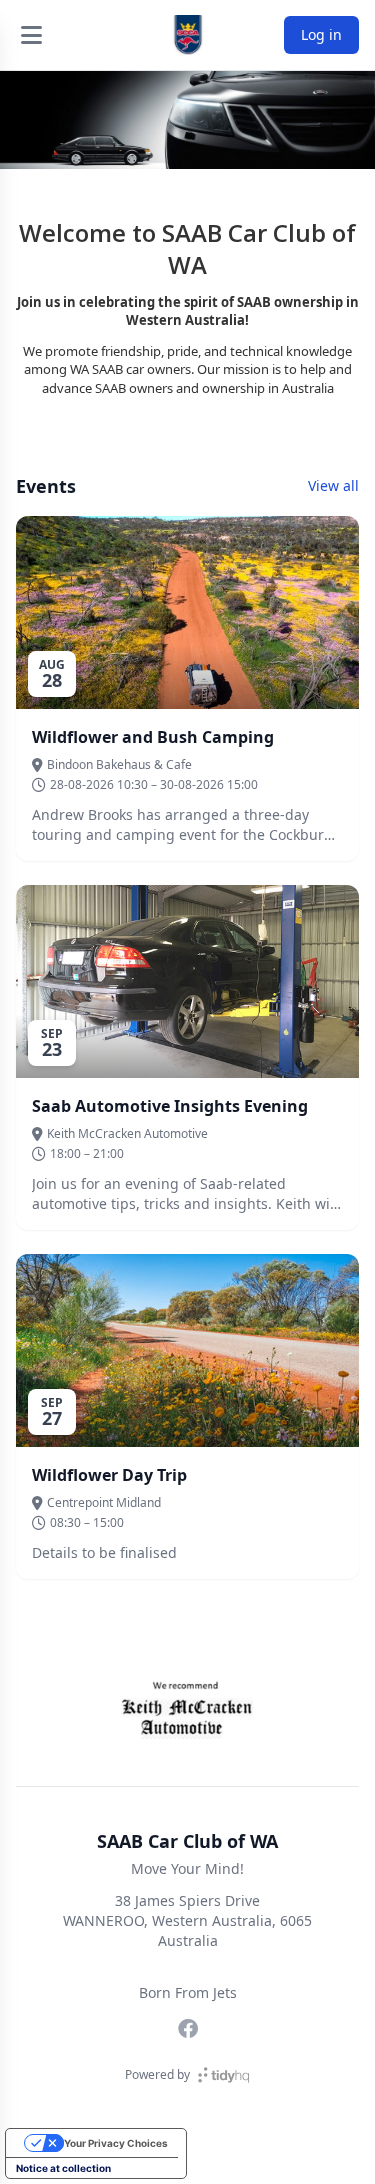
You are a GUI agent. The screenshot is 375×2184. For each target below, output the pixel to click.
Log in (321, 34)
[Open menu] (31, 35)
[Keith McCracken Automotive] (187, 1707)
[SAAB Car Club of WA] (188, 35)
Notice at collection (63, 2168)
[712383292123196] (188, 2029)
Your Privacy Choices (116, 2143)
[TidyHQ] (223, 2075)
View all (333, 485)
